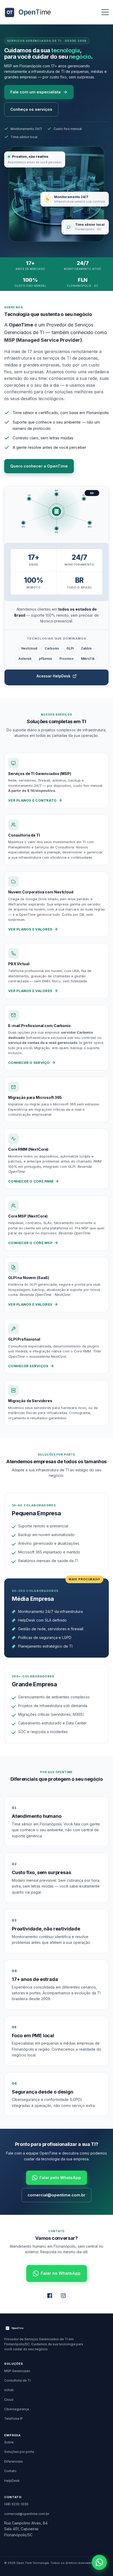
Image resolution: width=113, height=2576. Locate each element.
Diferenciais (14, 2461)
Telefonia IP (14, 2419)
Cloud (9, 2400)
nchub (9, 2390)
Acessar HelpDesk (53, 676)
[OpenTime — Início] (30, 12)
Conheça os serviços (31, 109)
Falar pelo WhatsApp (60, 2178)
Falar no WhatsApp (61, 2273)
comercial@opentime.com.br (56, 2195)
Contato (10, 2471)
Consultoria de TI (17, 2380)
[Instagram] (63, 2296)
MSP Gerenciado (17, 2371)
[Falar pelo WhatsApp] (99, 2562)
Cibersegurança (17, 2409)
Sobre (9, 2442)
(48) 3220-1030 (16, 2504)
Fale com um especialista (35, 92)
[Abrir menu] (105, 12)
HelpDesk (12, 2481)
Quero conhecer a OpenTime (39, 466)
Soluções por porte (19, 2452)
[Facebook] (50, 2296)
